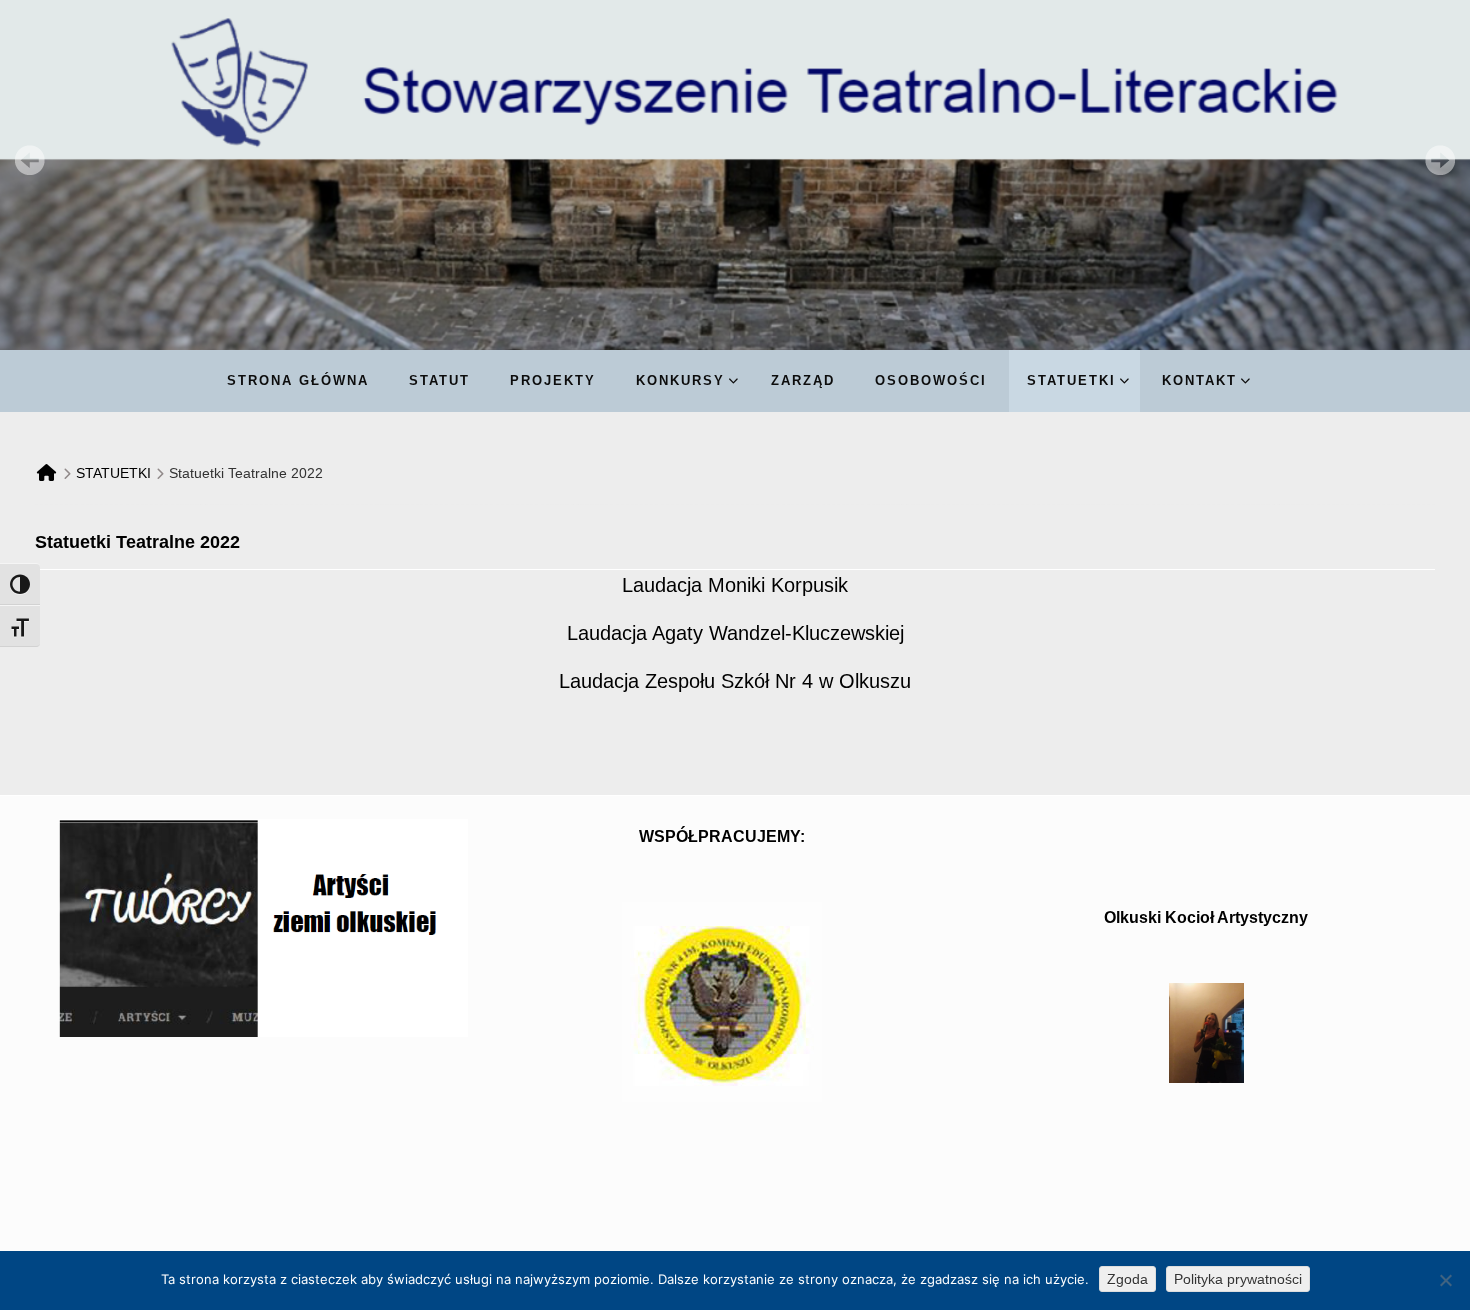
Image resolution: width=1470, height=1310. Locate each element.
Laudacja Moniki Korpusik (735, 585)
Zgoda (1127, 1279)
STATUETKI (113, 473)
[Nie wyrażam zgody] (1445, 1280)
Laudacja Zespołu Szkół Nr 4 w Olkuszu (735, 681)
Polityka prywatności (1238, 1279)
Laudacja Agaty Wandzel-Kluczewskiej (735, 633)
